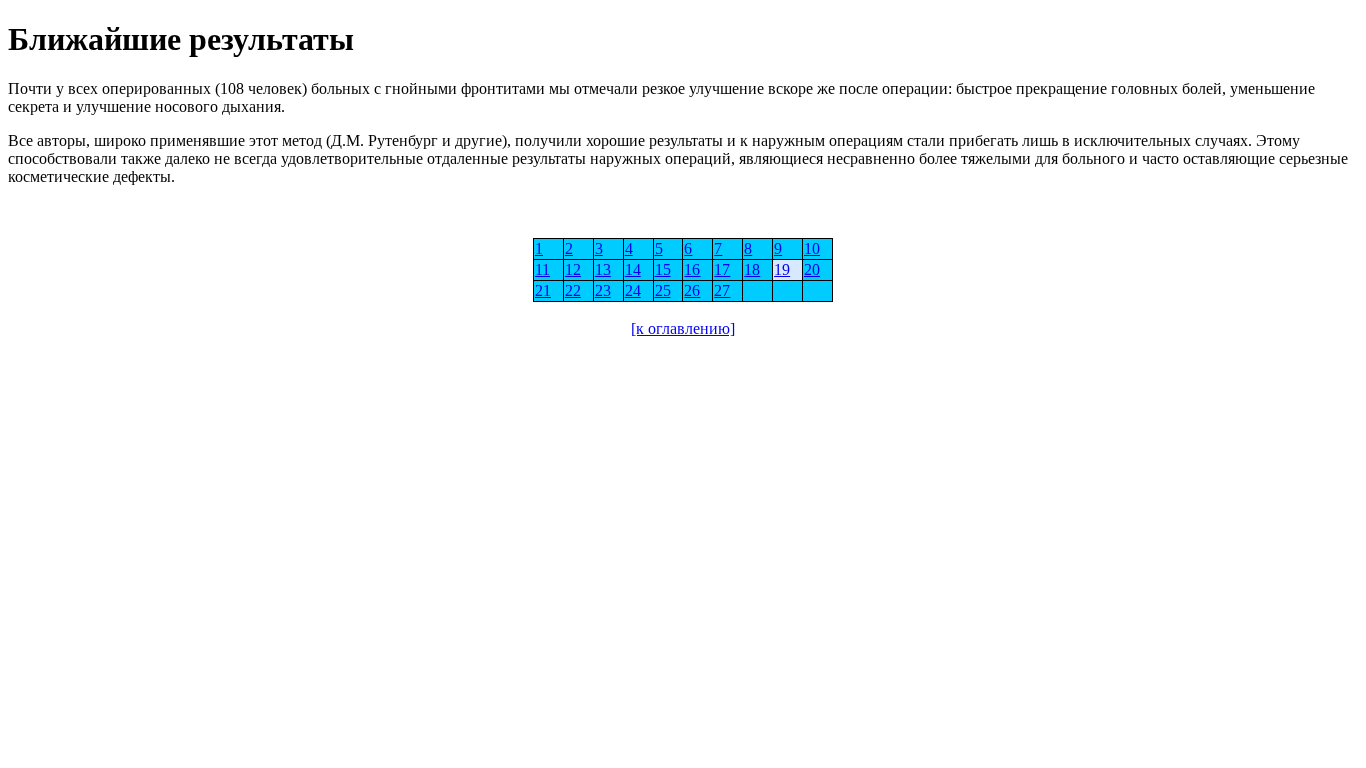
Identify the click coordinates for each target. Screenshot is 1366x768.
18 (752, 269)
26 (692, 290)
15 (663, 269)
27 (722, 290)
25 (663, 290)
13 (603, 269)
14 (633, 269)
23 (603, 290)
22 (573, 290)
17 (722, 269)
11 (542, 269)
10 (812, 248)
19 (782, 269)
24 (633, 290)
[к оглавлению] (683, 328)
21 (543, 290)
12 (573, 269)
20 (812, 269)
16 (692, 269)
